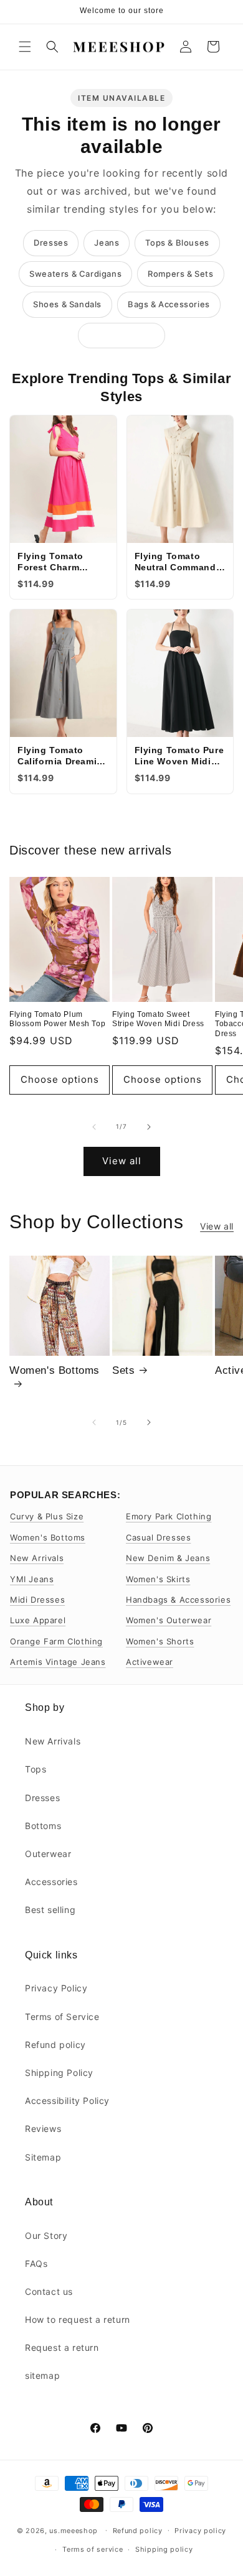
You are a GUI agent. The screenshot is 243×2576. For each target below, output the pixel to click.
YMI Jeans (32, 1579)
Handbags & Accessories (178, 1600)
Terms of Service (62, 2017)
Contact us (49, 2291)
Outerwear (48, 1854)
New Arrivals (37, 1558)
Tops (36, 1769)
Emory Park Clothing (169, 1516)
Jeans (107, 243)
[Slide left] (94, 1127)
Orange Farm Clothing (56, 1641)
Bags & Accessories (169, 304)
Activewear (150, 1662)
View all (122, 1161)
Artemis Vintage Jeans (58, 1662)
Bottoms (43, 1826)
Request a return (62, 2347)
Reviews (43, 2129)
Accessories (51, 1882)
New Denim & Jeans (168, 1558)
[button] (25, 47)
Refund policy (55, 2045)
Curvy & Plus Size (47, 1516)
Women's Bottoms (55, 1370)
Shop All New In (121, 335)
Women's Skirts (158, 1579)
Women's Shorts (160, 1641)
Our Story (46, 2235)
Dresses (51, 243)
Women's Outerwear (169, 1620)
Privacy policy (200, 2531)
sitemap (42, 2375)
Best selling (50, 1910)
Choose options (60, 1079)
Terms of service (93, 2549)
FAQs (36, 2263)
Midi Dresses (37, 1600)
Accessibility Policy (67, 2101)
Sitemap (43, 2157)
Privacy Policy (56, 1988)
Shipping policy (164, 2549)
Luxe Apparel (38, 1620)
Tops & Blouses (177, 243)
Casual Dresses (158, 1537)
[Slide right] (149, 1127)
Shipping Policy (59, 2073)
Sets (123, 1370)
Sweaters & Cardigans (75, 274)
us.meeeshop (74, 2530)
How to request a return (78, 2319)
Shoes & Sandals (67, 304)
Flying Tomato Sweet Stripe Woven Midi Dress (158, 1019)
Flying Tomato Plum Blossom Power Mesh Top (57, 1019)
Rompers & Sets (180, 274)
